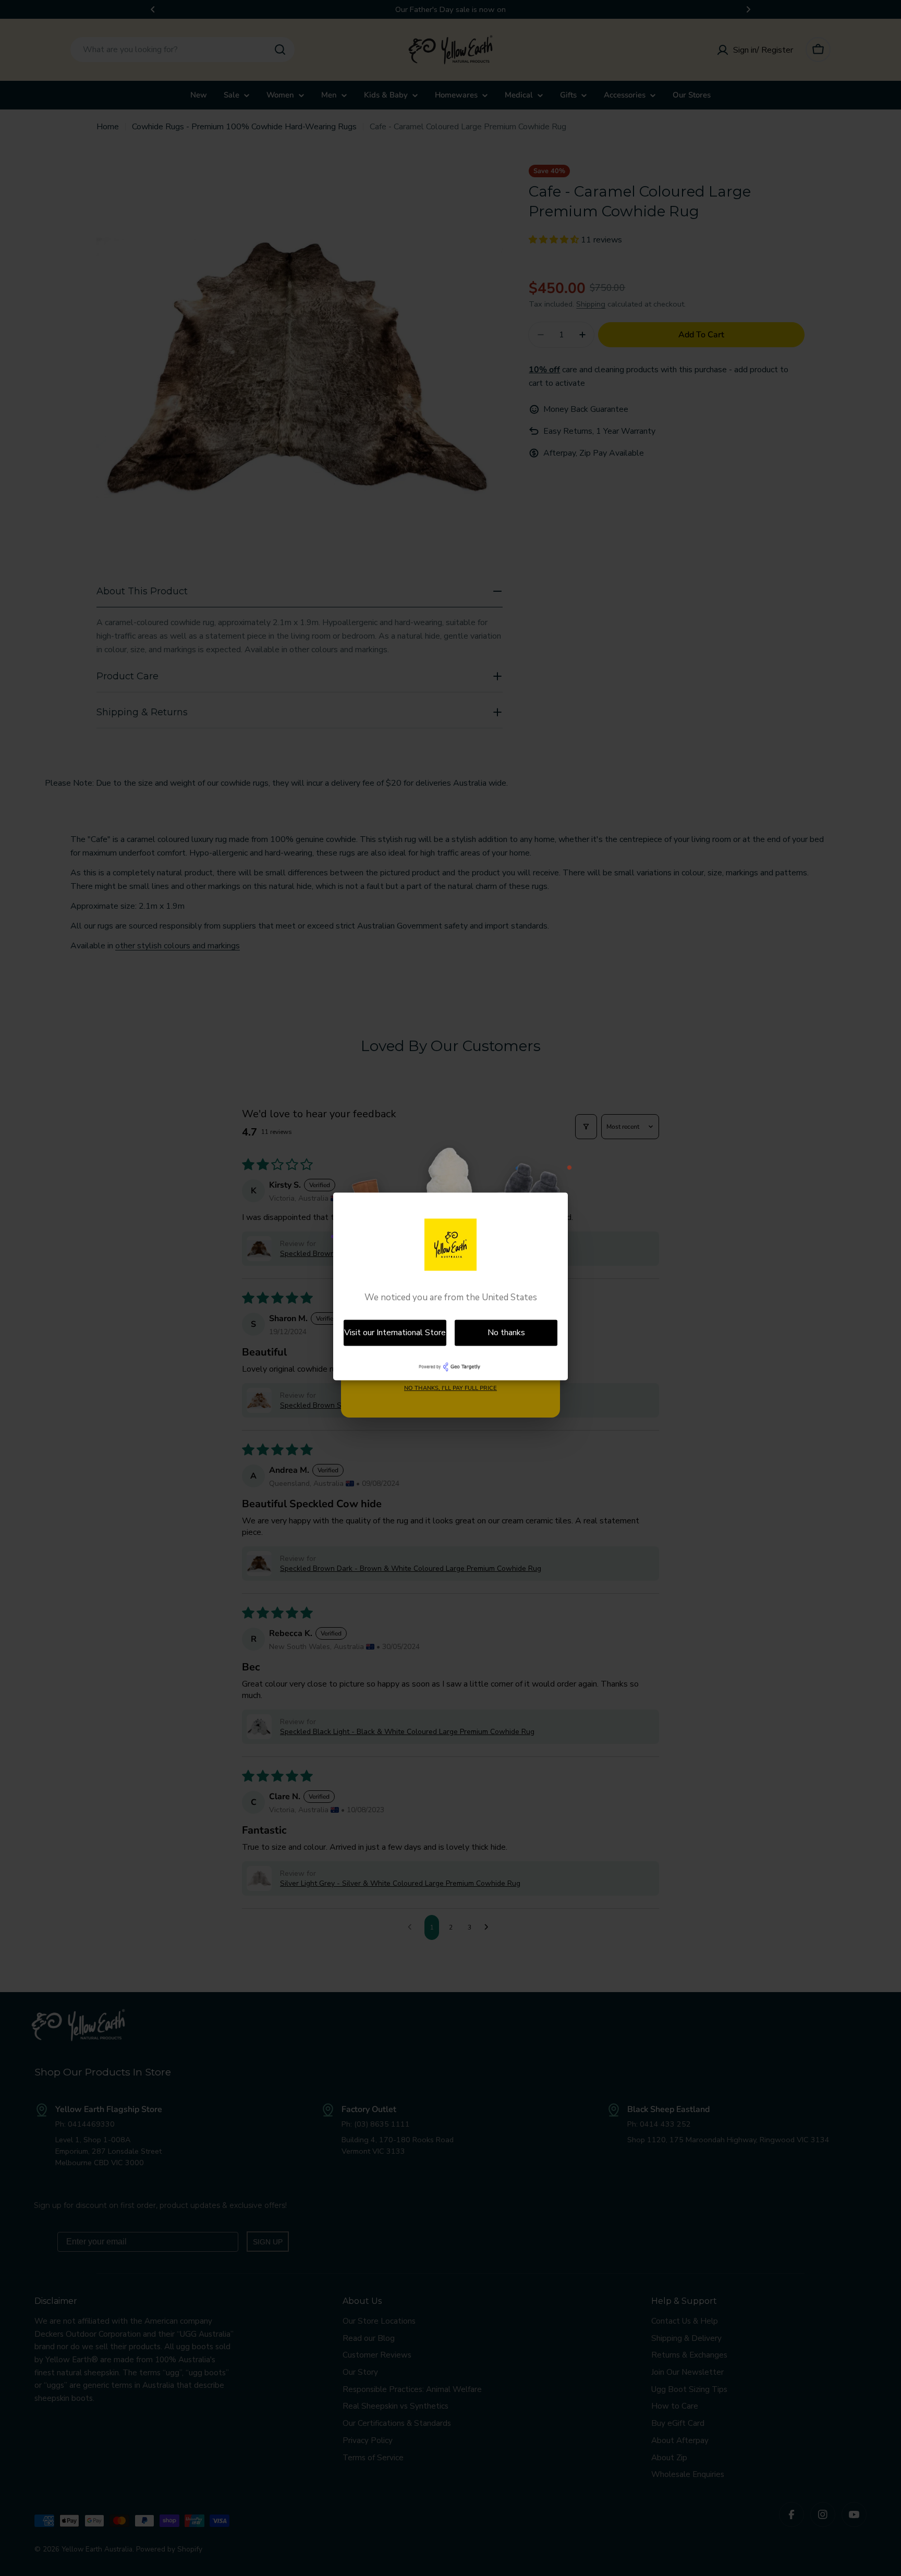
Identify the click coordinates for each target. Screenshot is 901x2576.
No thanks (506, 1333)
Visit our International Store (395, 1333)
